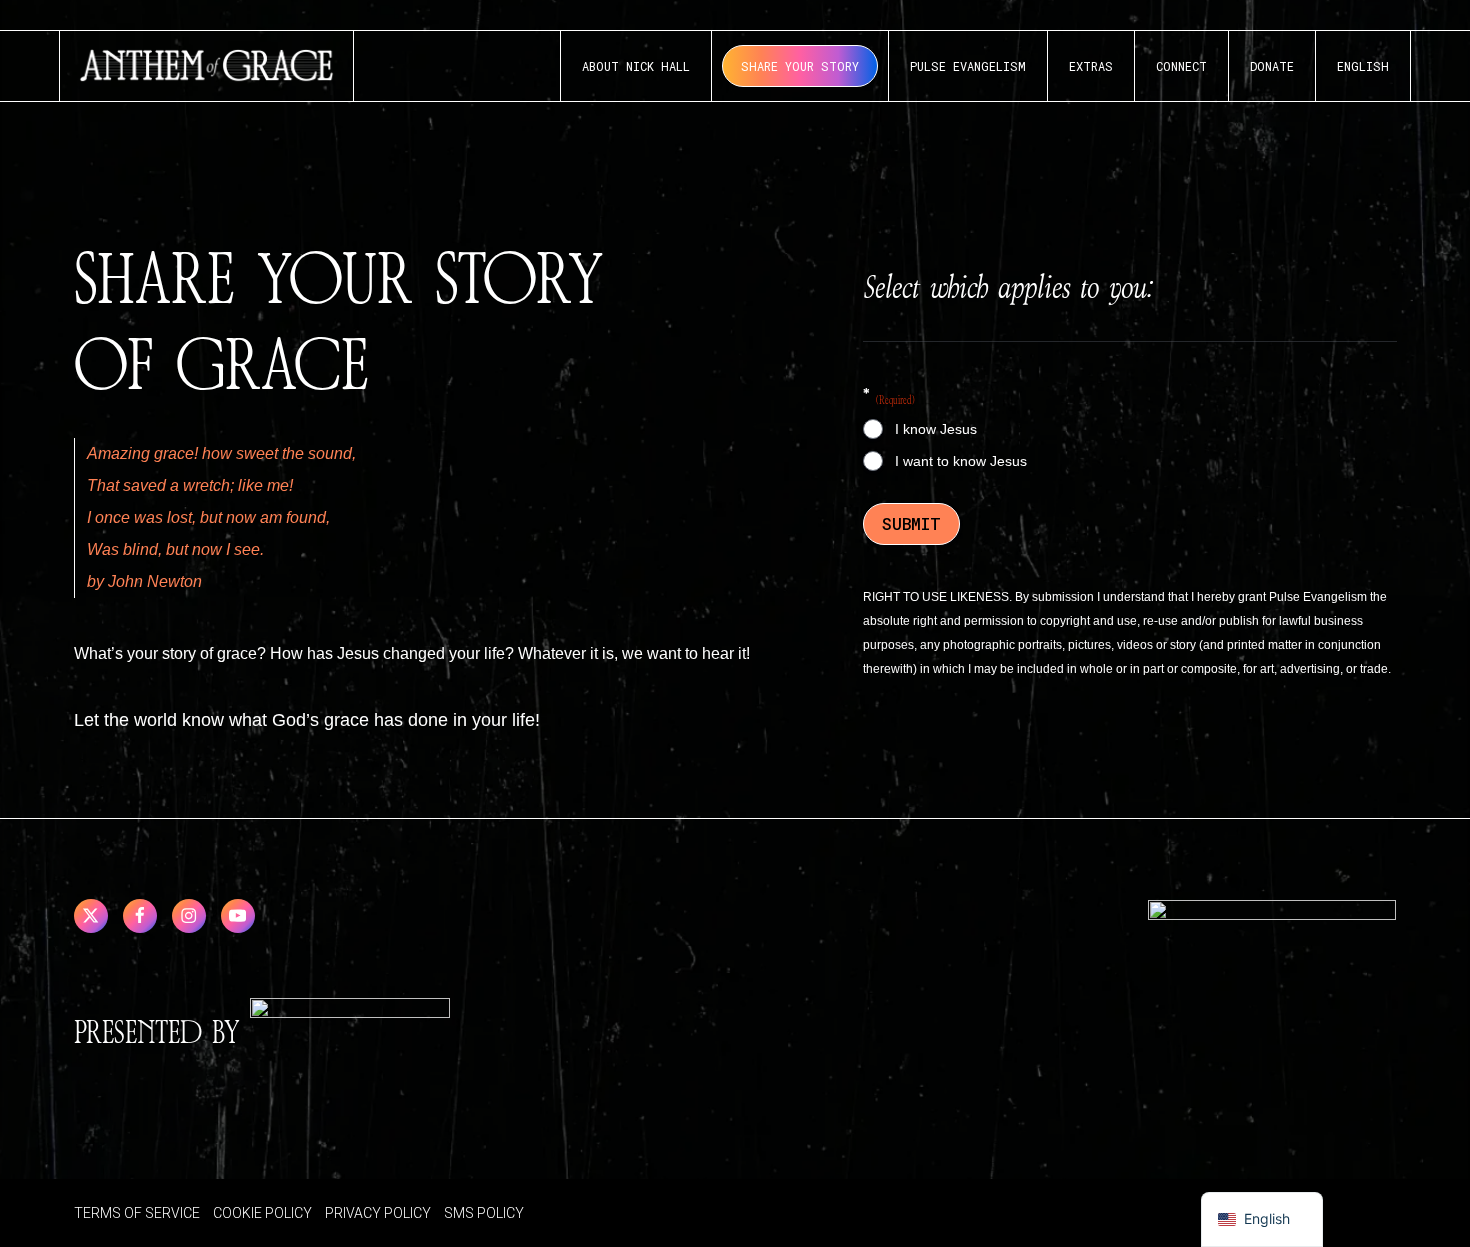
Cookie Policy (262, 1213)
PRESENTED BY (162, 1034)
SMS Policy (484, 1213)
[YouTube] (238, 916)
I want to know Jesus (961, 461)
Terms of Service (137, 1213)
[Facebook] (140, 916)
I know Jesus (936, 429)
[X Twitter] (91, 916)
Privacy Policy (378, 1213)
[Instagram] (189, 916)
